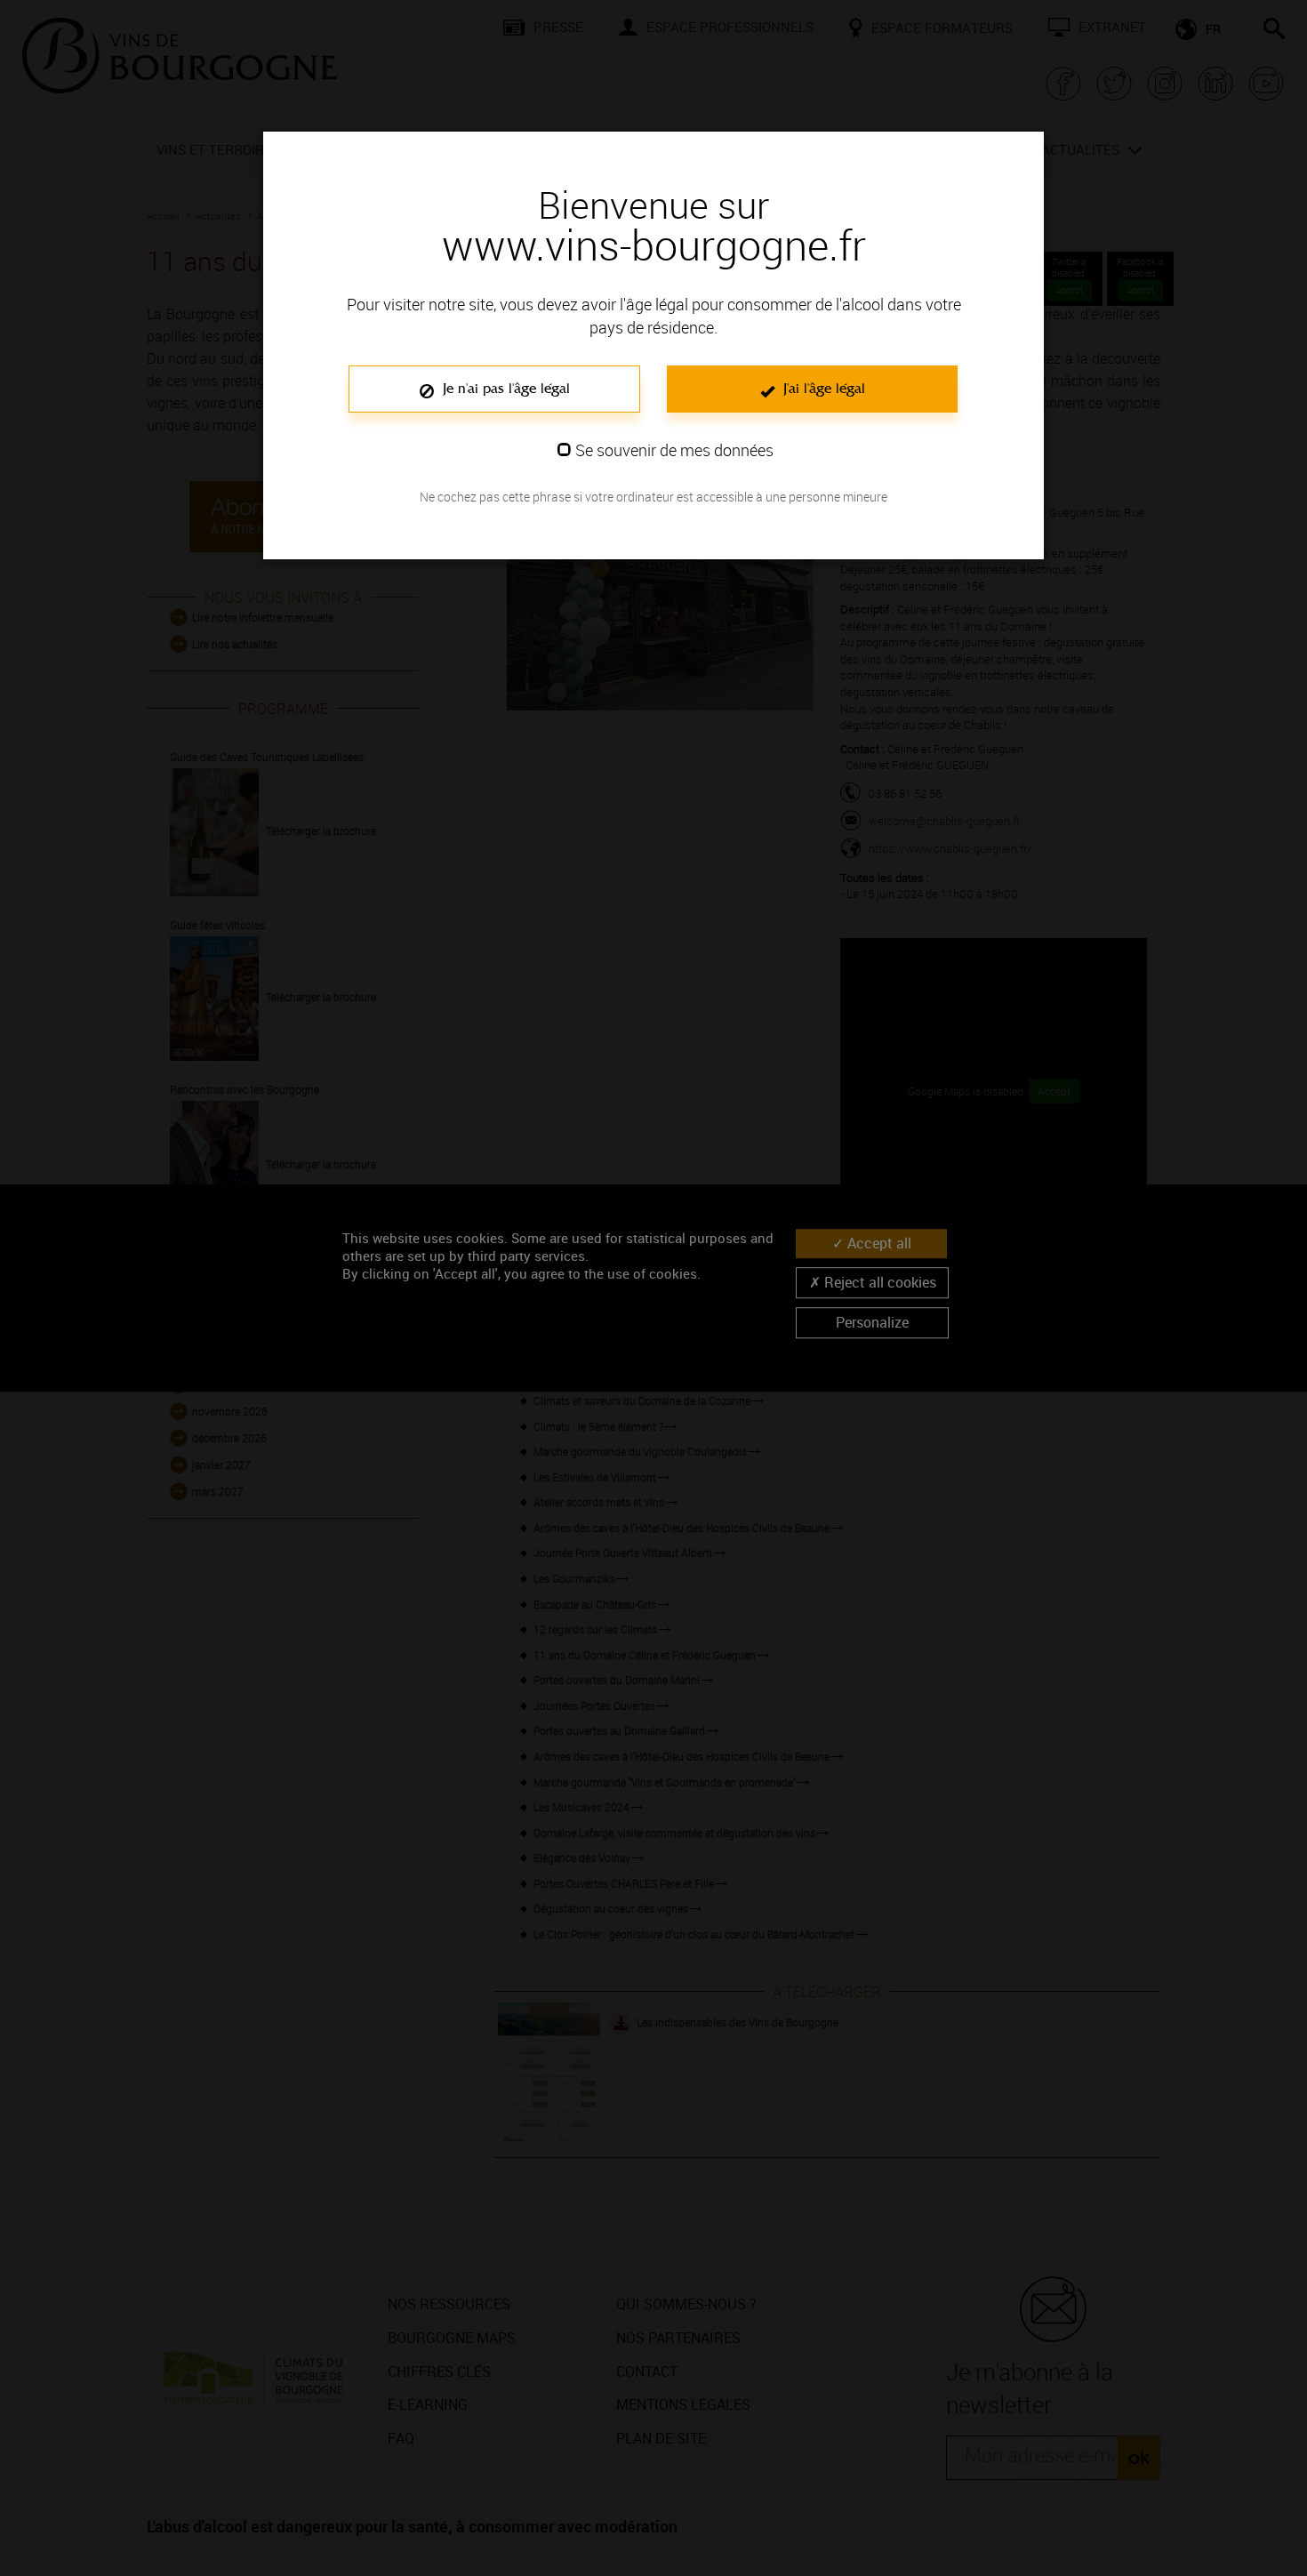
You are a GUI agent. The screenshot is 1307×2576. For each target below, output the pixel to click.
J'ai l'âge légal (822, 388)
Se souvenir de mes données (674, 450)
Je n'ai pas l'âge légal (504, 388)
